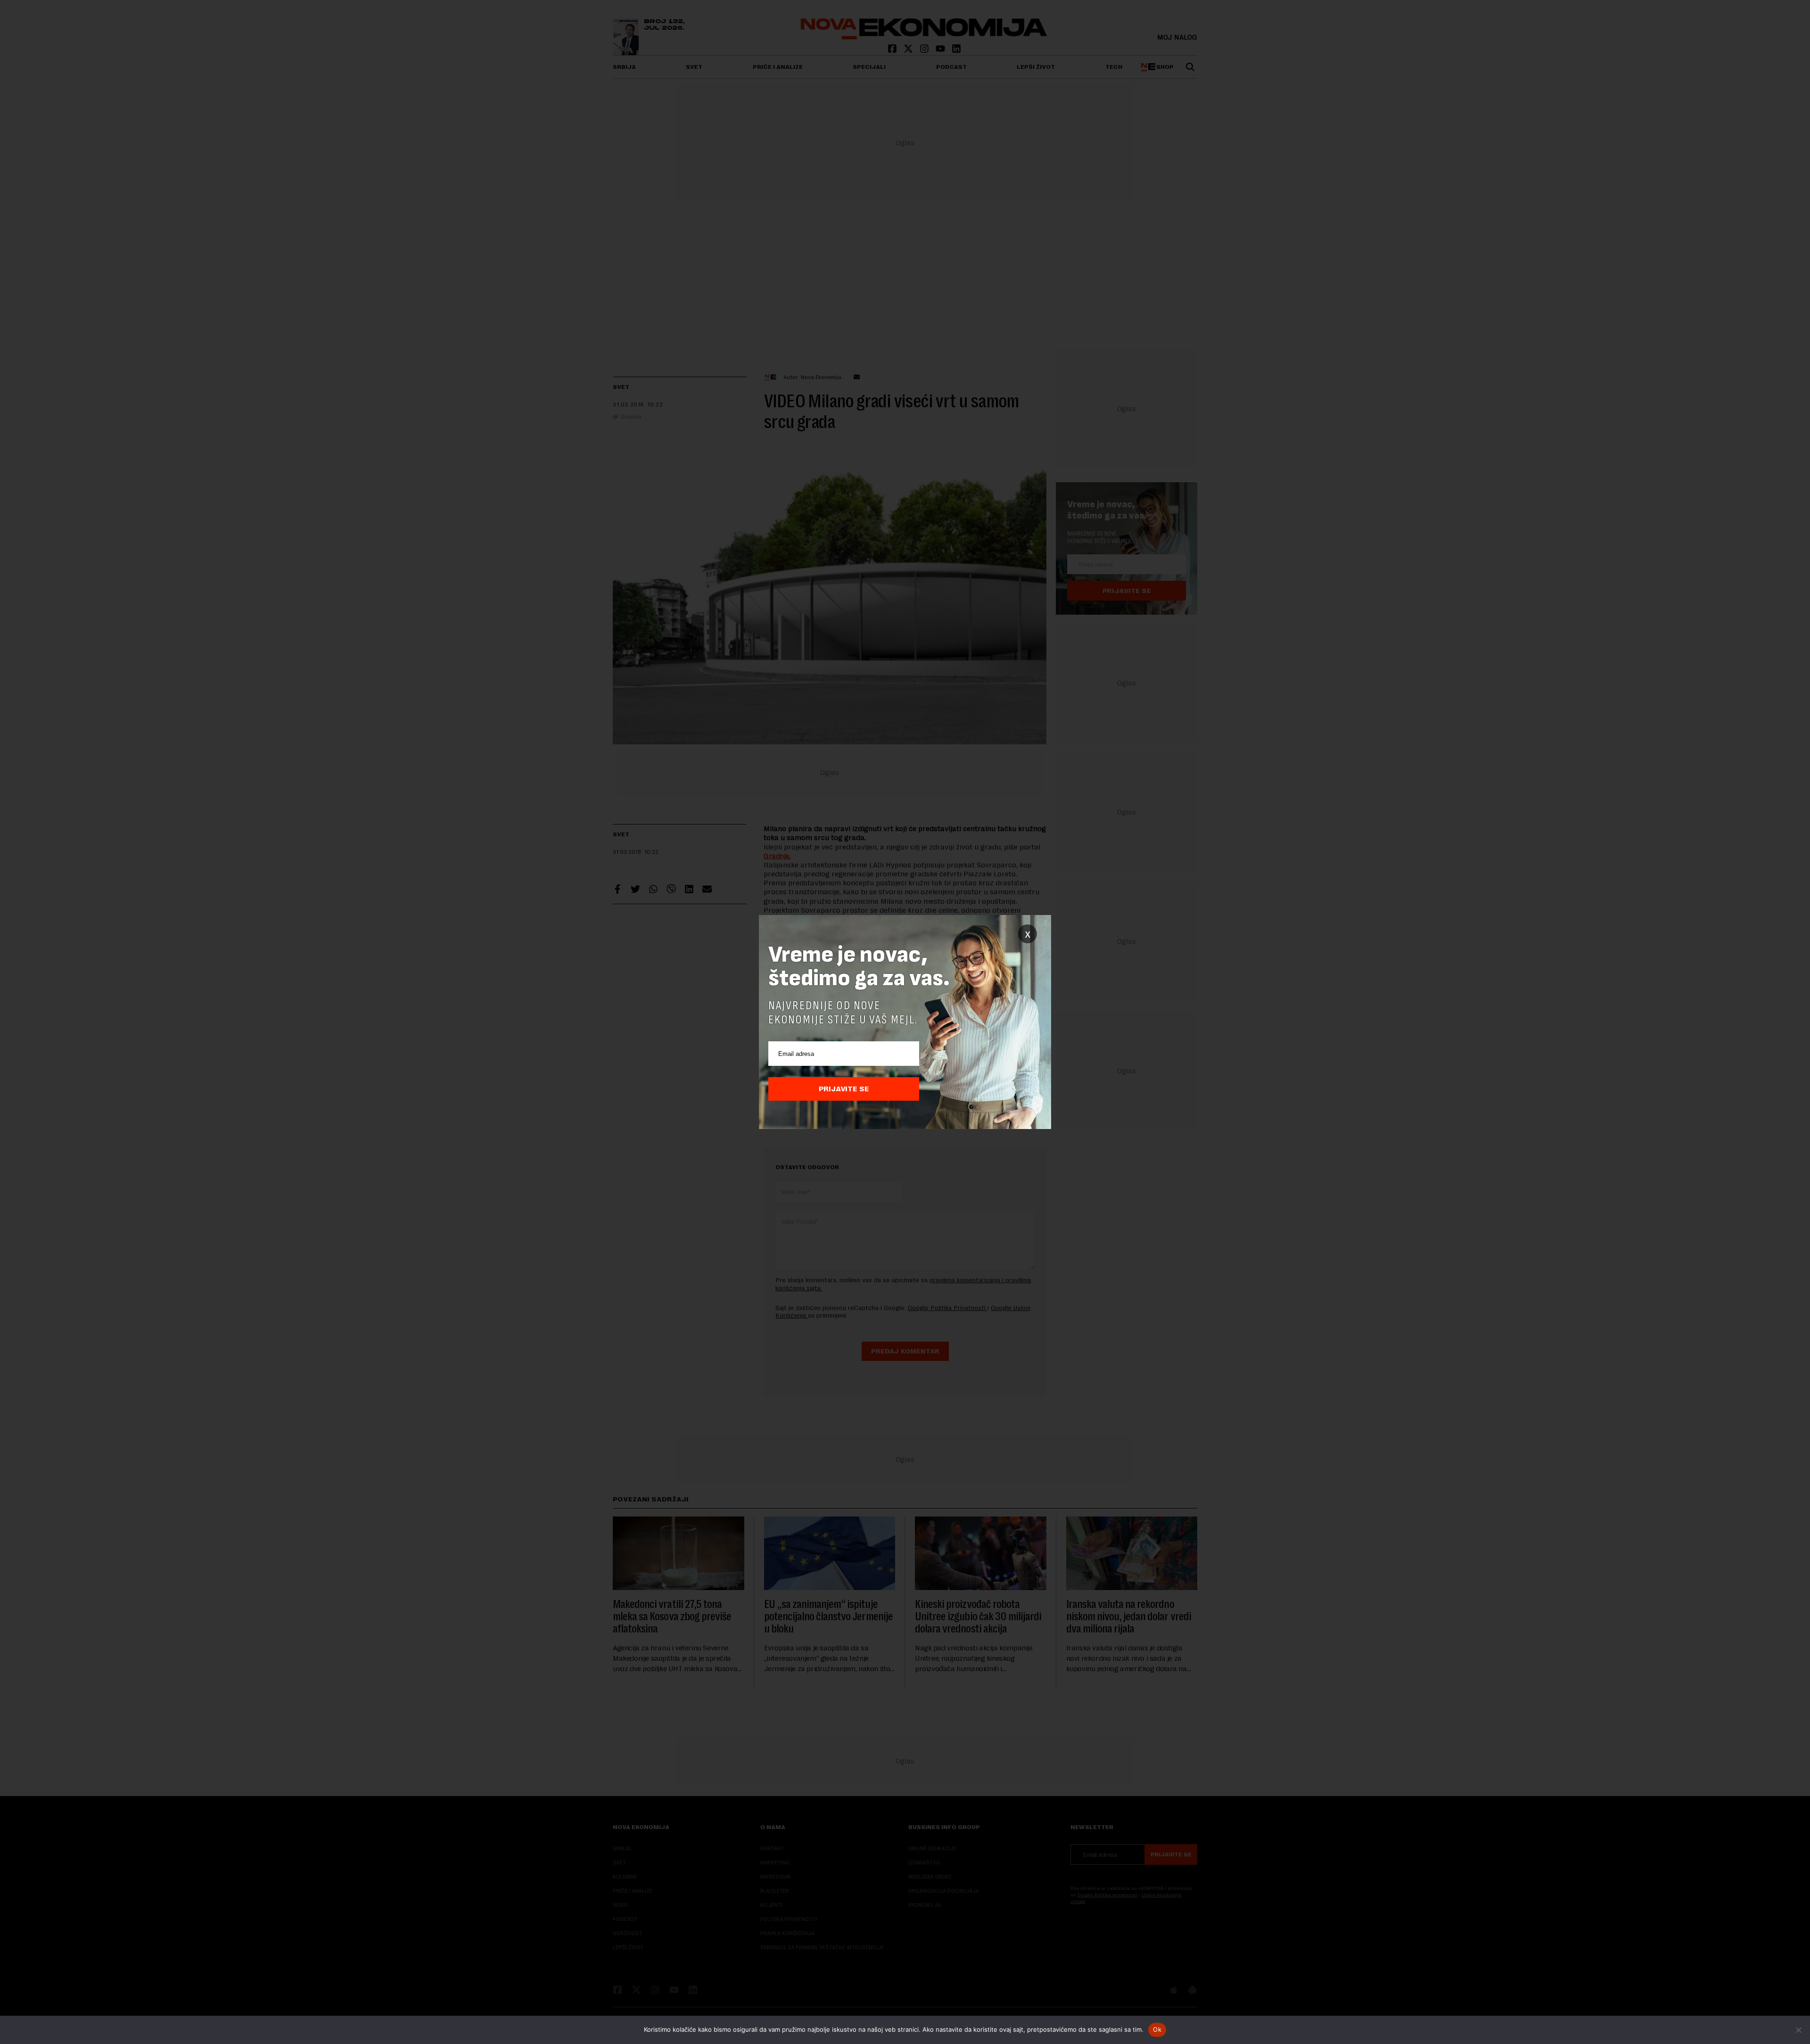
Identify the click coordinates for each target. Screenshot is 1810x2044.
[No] (1798, 2030)
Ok (1157, 2029)
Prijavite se (844, 1089)
